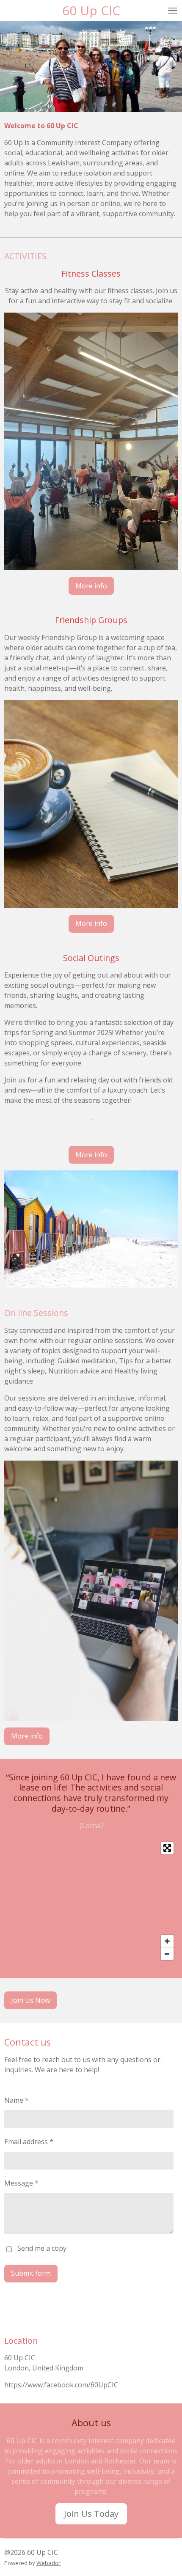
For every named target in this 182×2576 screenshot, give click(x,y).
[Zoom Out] (167, 1954)
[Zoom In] (167, 1941)
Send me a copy (42, 2249)
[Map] (91, 1901)
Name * (17, 2100)
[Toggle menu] (173, 11)
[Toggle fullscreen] (167, 1848)
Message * (21, 2183)
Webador (48, 2563)
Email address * (29, 2142)
